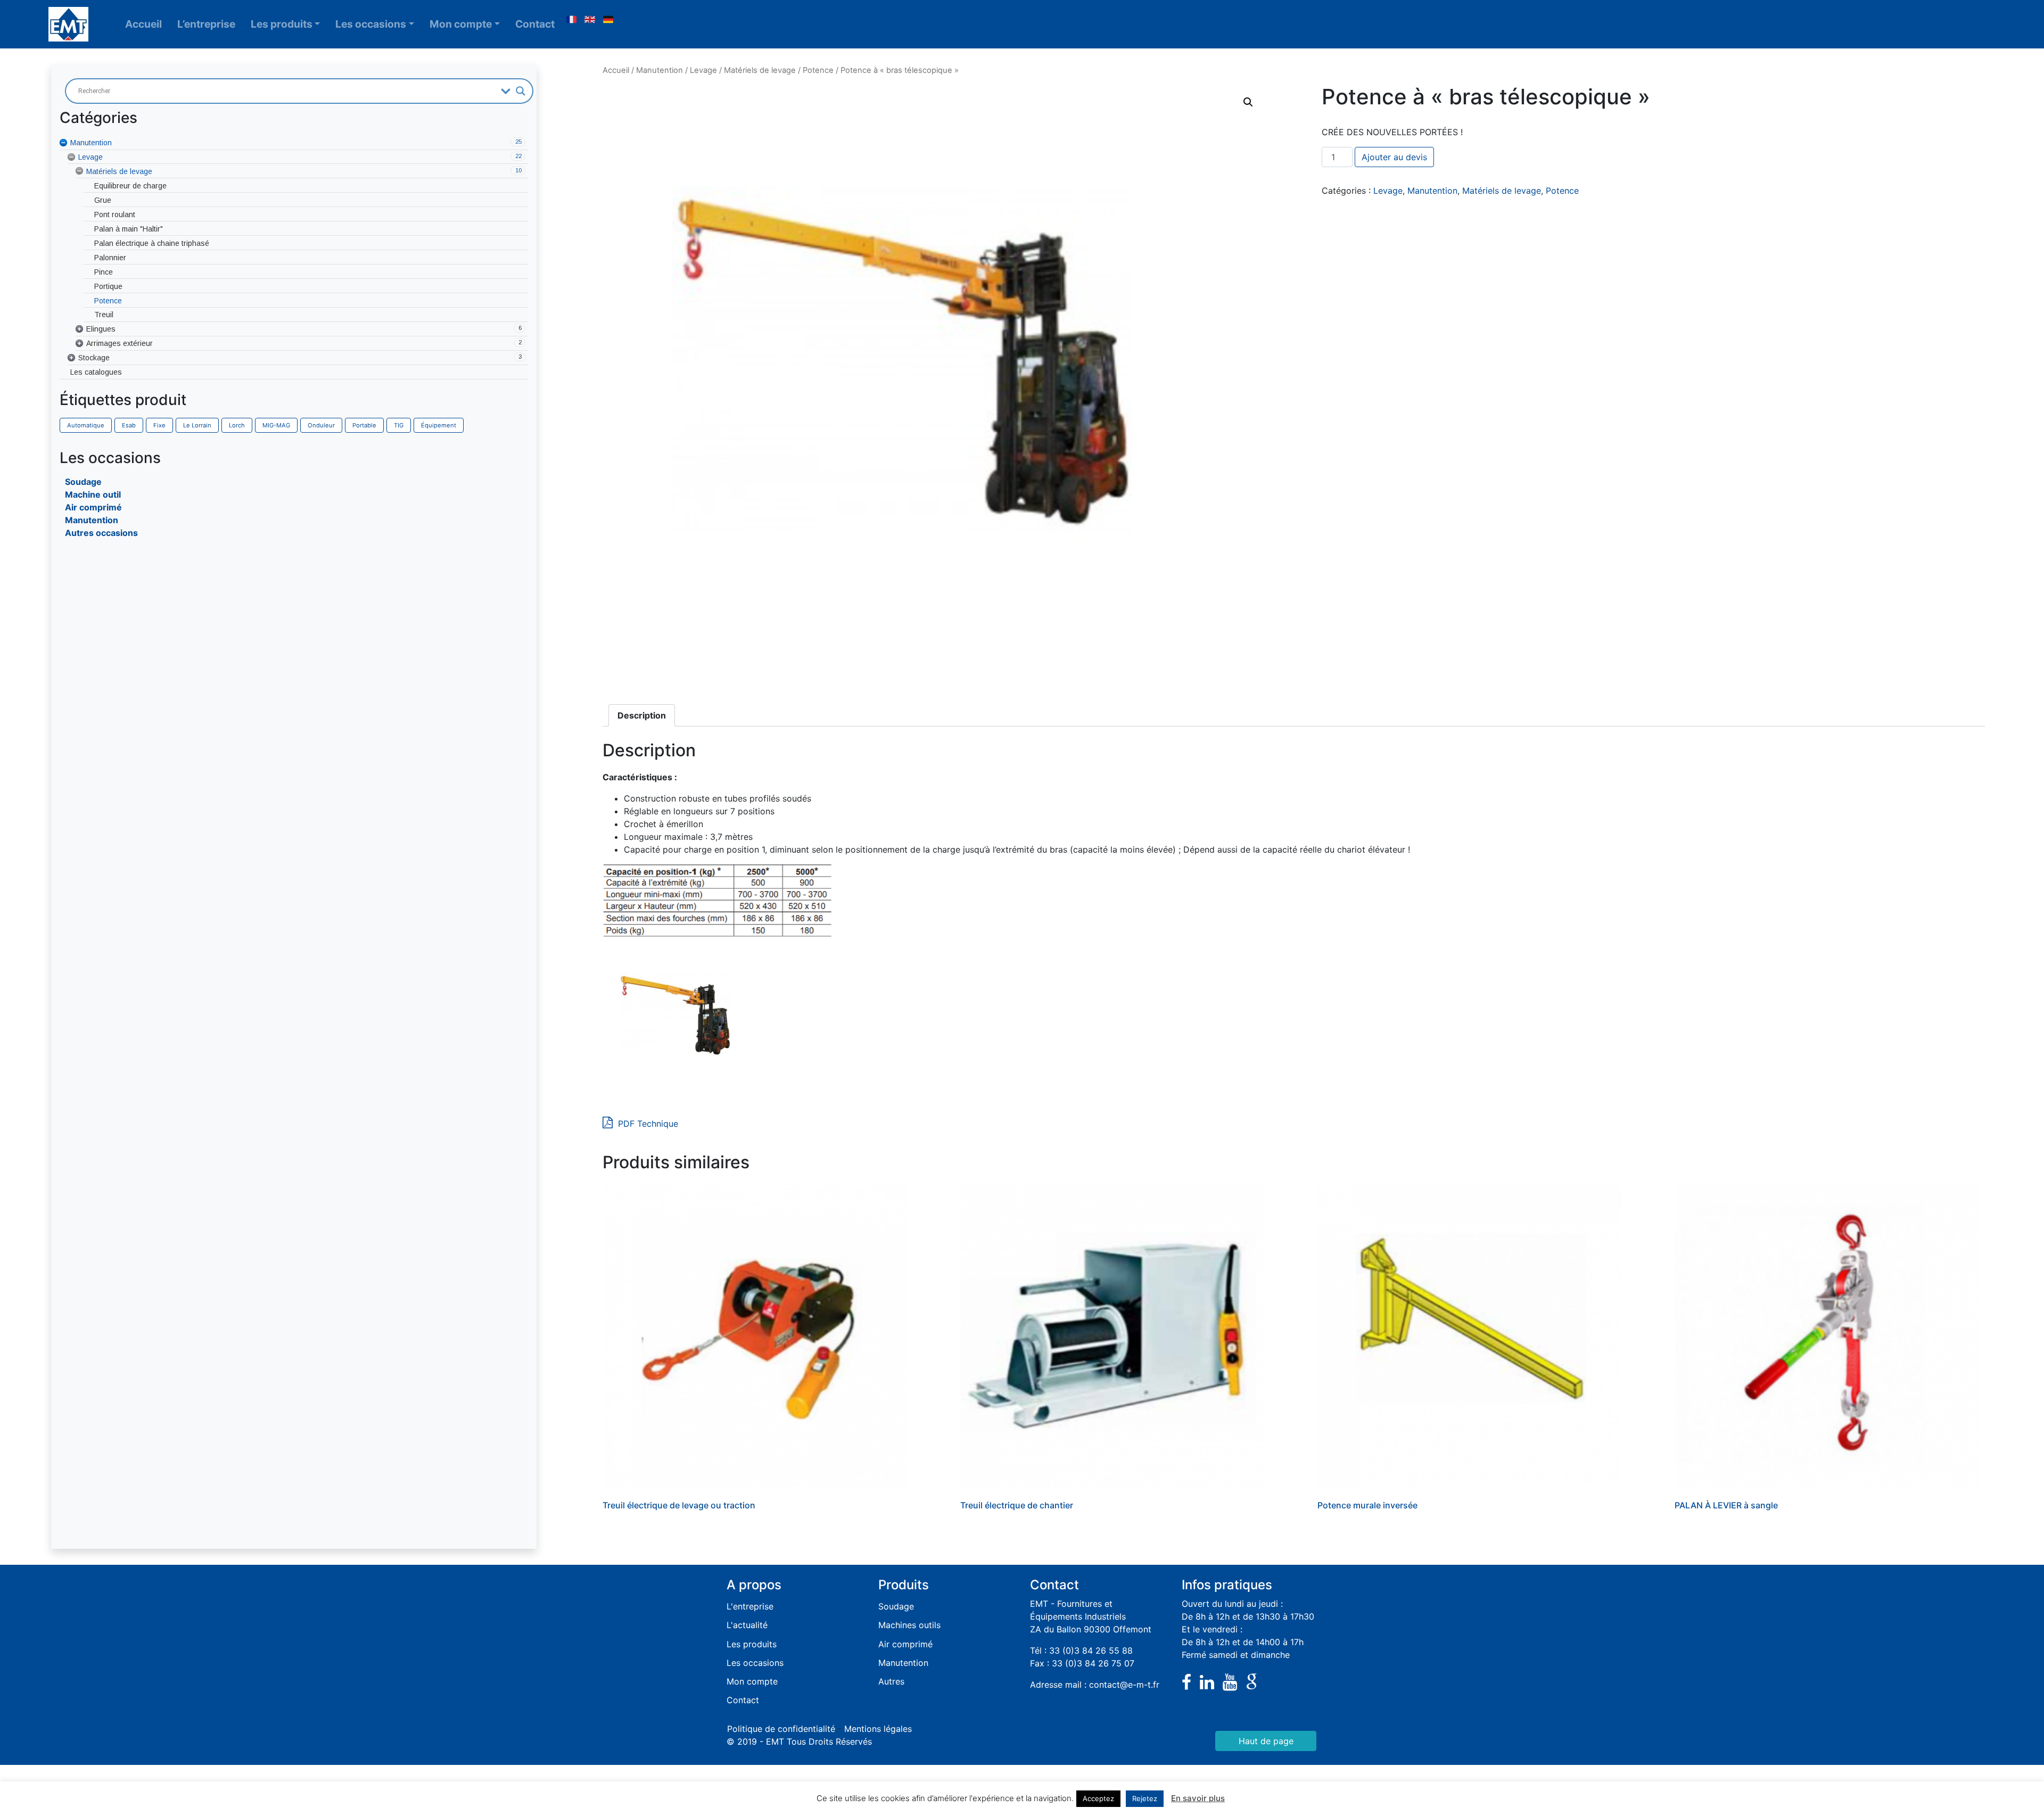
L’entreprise (206, 24)
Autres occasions (101, 533)
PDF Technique (647, 1124)
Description (642, 715)
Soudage (83, 482)
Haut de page (1266, 1741)
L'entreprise (750, 1606)
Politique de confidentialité (781, 1729)
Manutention (92, 520)
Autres (891, 1681)
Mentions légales (878, 1729)
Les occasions (371, 24)
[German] (608, 20)
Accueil (143, 24)
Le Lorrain (197, 425)
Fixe (159, 425)
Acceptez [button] (1098, 1798)
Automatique (86, 425)
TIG (399, 425)
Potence (818, 70)
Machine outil (93, 494)
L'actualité (747, 1625)
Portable (364, 425)
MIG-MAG (276, 425)
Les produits (282, 24)
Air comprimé (93, 507)
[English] (590, 20)
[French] (571, 20)
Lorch (237, 425)
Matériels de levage (760, 70)
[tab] (642, 715)
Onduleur (321, 425)
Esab (129, 425)
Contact (535, 24)
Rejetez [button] (1145, 1798)
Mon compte (461, 24)
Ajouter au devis (1394, 157)
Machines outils (909, 1625)
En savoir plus (1198, 1798)
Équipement (439, 425)
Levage (703, 70)
